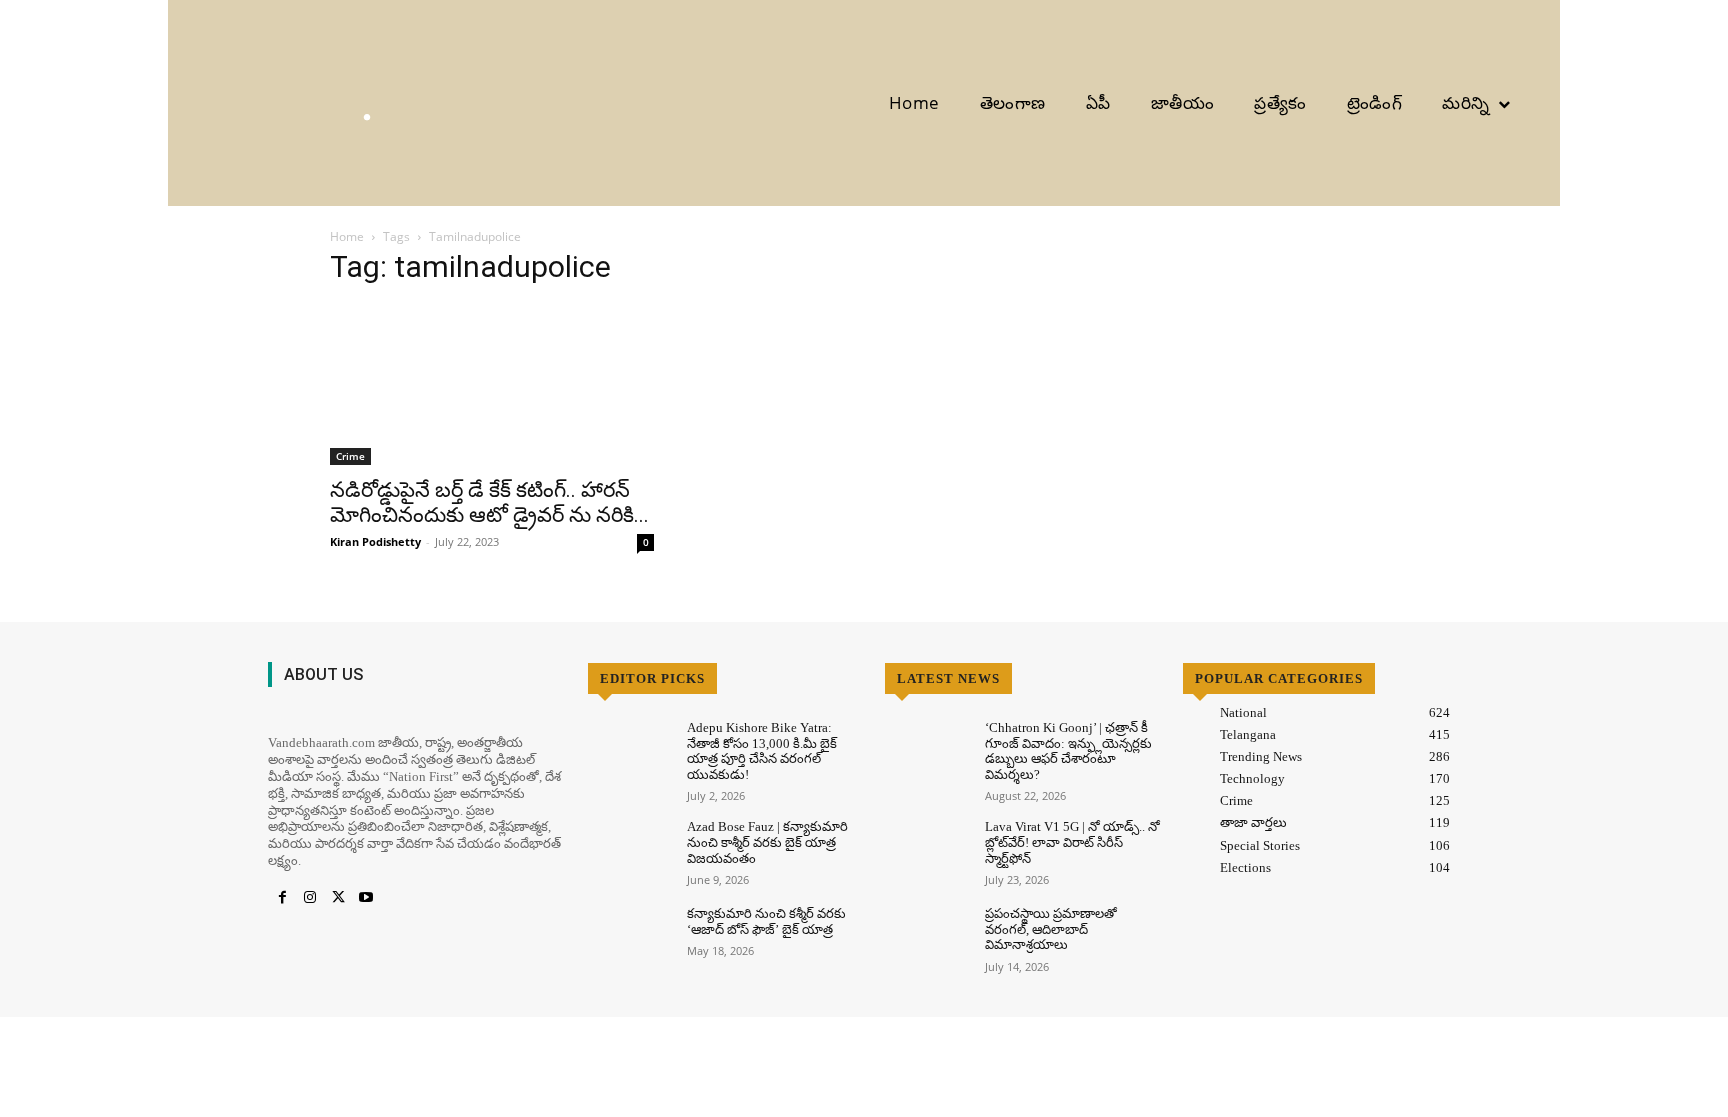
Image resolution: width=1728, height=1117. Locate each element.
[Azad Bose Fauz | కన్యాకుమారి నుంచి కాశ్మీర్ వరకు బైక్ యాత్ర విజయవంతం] (629, 852)
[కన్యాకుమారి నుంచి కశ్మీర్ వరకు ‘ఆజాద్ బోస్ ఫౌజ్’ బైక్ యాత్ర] (629, 939)
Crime (350, 456)
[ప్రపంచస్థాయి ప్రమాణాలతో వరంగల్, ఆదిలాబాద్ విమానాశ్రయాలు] (926, 939)
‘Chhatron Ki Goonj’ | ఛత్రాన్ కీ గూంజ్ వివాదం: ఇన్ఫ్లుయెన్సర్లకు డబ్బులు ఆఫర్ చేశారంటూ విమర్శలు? (1068, 751)
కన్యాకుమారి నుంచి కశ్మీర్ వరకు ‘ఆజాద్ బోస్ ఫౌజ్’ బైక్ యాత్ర (766, 921)
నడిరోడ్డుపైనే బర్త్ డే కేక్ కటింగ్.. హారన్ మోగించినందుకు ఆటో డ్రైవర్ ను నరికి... (489, 502)
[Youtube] (366, 898)
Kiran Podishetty (375, 541)
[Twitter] (338, 898)
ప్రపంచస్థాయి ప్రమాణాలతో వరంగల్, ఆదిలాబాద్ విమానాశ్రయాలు (1051, 929)
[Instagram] (310, 898)
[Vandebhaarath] (271, 103)
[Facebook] (282, 898)
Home (347, 236)
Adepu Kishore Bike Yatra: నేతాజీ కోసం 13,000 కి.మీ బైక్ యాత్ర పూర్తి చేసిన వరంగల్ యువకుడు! (762, 751)
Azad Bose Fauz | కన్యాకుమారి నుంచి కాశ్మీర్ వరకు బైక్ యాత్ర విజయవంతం (767, 842)
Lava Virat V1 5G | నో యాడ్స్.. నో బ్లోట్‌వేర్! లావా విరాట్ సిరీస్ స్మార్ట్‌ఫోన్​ (1072, 842)
